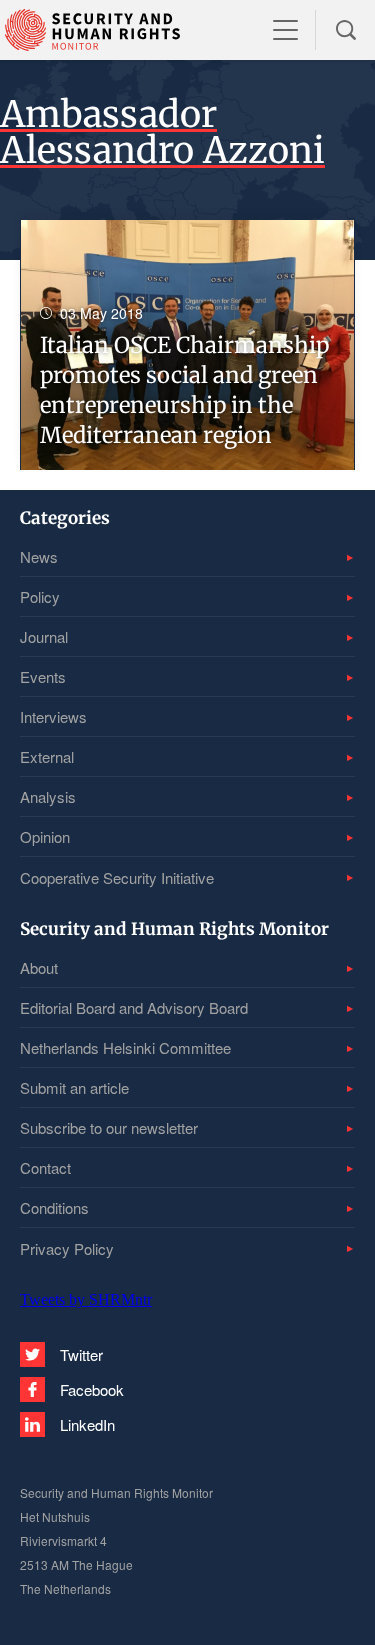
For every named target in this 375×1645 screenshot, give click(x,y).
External (47, 756)
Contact (45, 1167)
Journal (44, 636)
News (39, 556)
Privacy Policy (67, 1248)
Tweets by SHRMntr (86, 1299)
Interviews (53, 716)
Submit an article (74, 1087)
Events (43, 676)
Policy (40, 596)
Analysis (48, 796)
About (39, 967)
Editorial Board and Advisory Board (134, 1007)
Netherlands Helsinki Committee (125, 1047)
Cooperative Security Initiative (117, 877)
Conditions (54, 1207)
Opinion (45, 836)
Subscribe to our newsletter (109, 1127)
